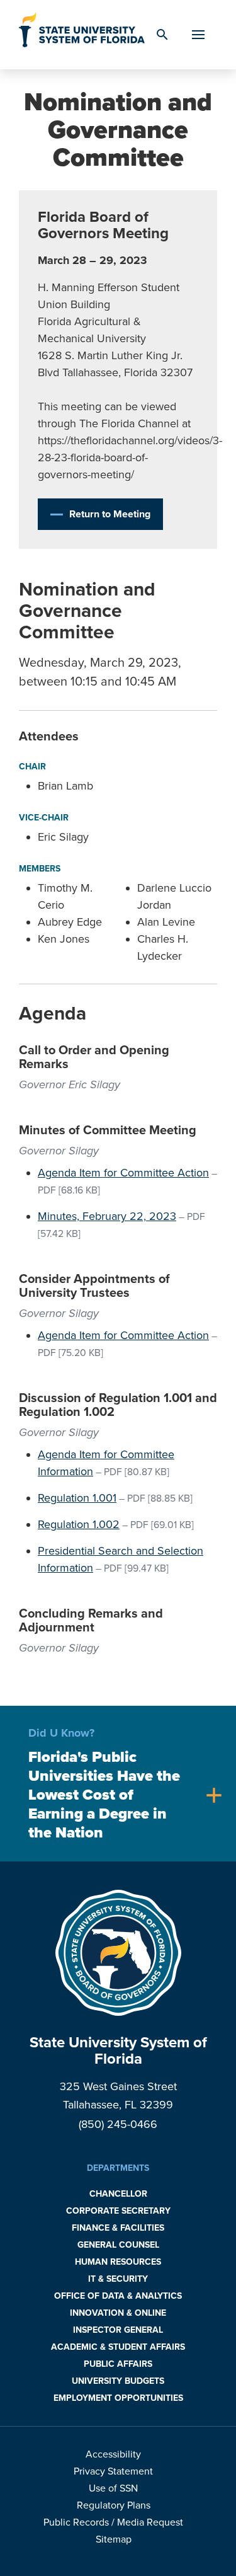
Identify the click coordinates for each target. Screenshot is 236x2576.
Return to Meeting (110, 514)
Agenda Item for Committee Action (123, 1173)
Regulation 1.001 (77, 1498)
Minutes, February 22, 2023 (107, 1216)
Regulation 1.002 (79, 1524)
